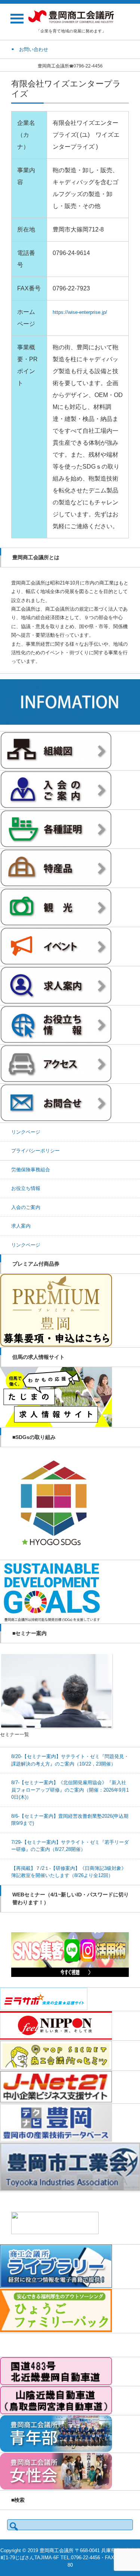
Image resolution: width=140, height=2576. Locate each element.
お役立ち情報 (26, 1188)
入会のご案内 (26, 1207)
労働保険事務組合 (31, 1170)
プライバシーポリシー (35, 1151)
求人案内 (21, 1226)
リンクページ (26, 1132)
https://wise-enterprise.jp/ (80, 312)
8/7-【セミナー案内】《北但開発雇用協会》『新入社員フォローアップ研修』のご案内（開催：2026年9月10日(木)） (70, 1790)
